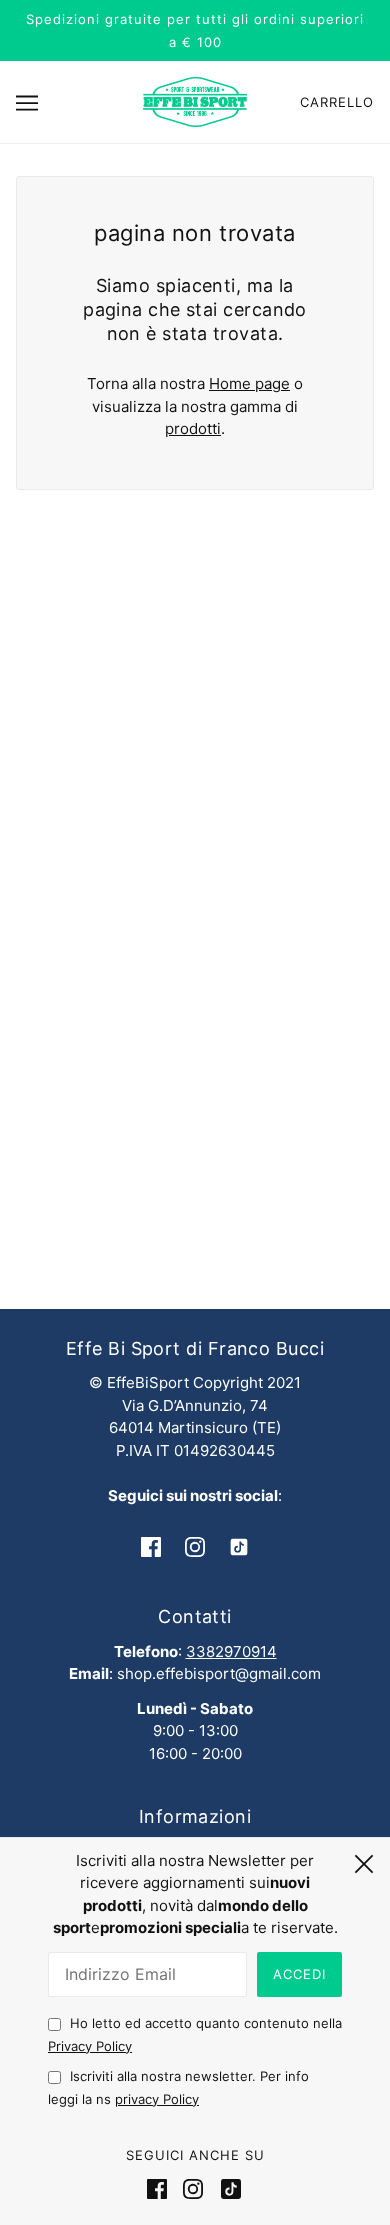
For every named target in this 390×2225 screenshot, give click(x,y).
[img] (151, 1546)
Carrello (337, 102)
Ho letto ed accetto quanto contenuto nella (195, 2034)
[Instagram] (193, 2189)
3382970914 (231, 1651)
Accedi (299, 1974)
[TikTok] (227, 2189)
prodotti (193, 428)
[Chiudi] (364, 1861)
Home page (249, 383)
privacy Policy (157, 2099)
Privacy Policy (90, 2046)
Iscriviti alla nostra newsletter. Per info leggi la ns (178, 2087)
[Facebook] (161, 2189)
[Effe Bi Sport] (195, 100)
